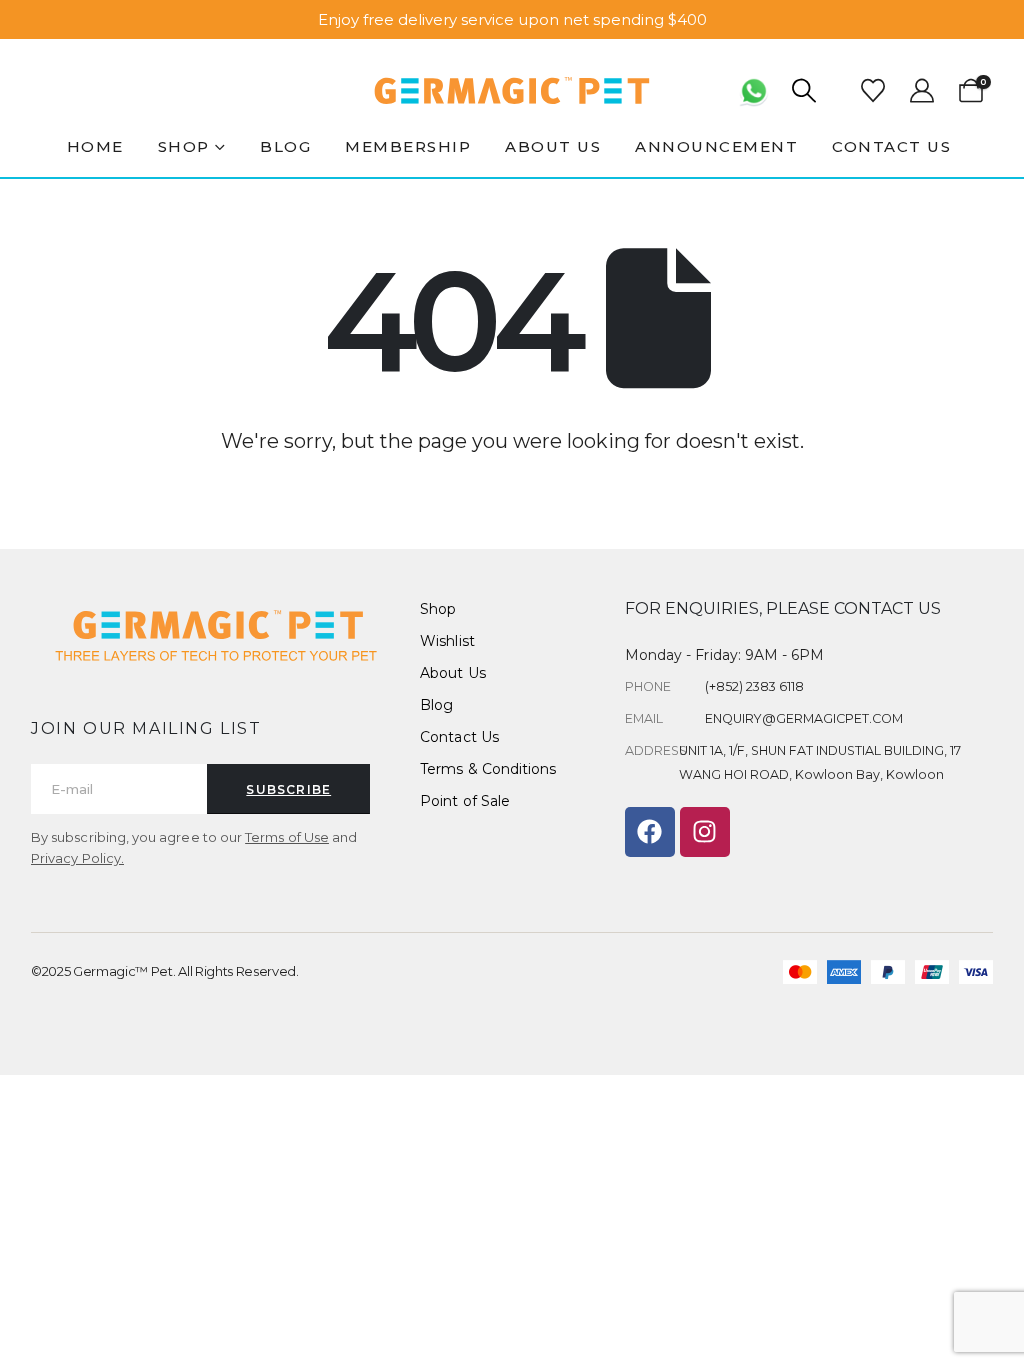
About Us (553, 146)
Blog (285, 146)
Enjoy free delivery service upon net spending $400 (512, 19)
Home (95, 146)
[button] (804, 91)
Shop (184, 146)
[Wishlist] (873, 91)
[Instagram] (705, 832)
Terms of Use (287, 837)
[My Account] (921, 91)
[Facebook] (650, 832)
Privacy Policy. (77, 858)
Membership (408, 146)
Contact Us (891, 146)
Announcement (716, 146)
